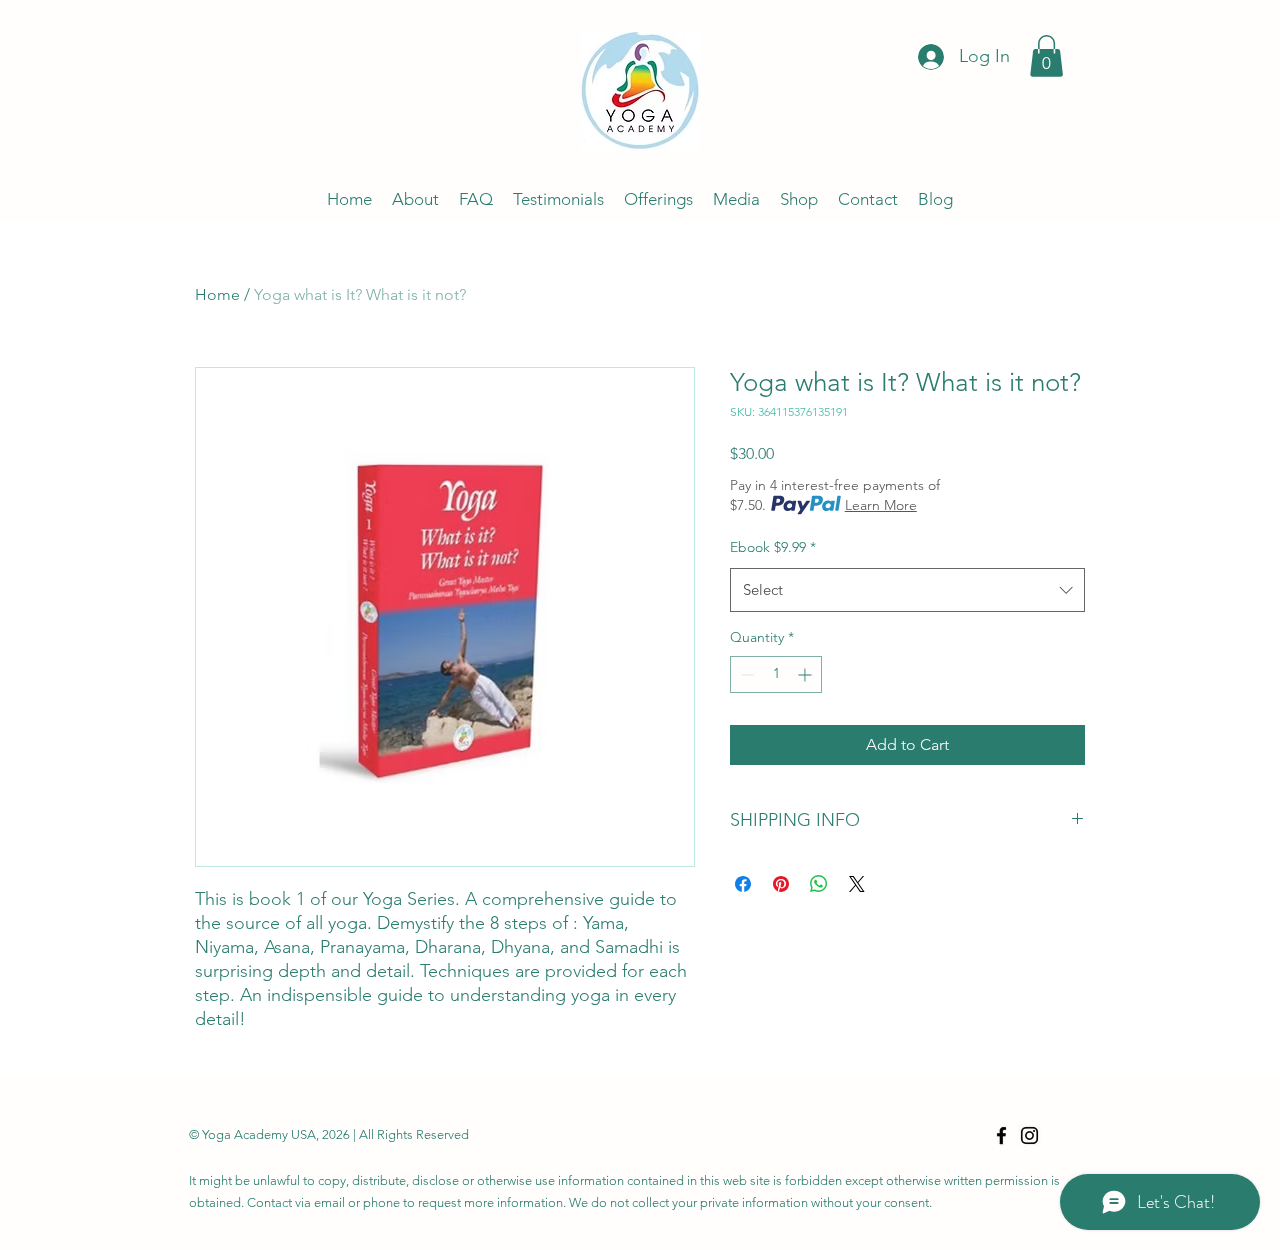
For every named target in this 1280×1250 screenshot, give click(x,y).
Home (217, 294)
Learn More (881, 505)
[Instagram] (1029, 1135)
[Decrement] (745, 674)
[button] (1046, 56)
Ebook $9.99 (773, 547)
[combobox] (907, 590)
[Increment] (806, 674)
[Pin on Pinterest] (781, 884)
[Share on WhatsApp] (819, 884)
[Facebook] (1001, 1135)
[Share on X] (857, 884)
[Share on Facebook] (743, 884)
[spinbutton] (776, 674)
